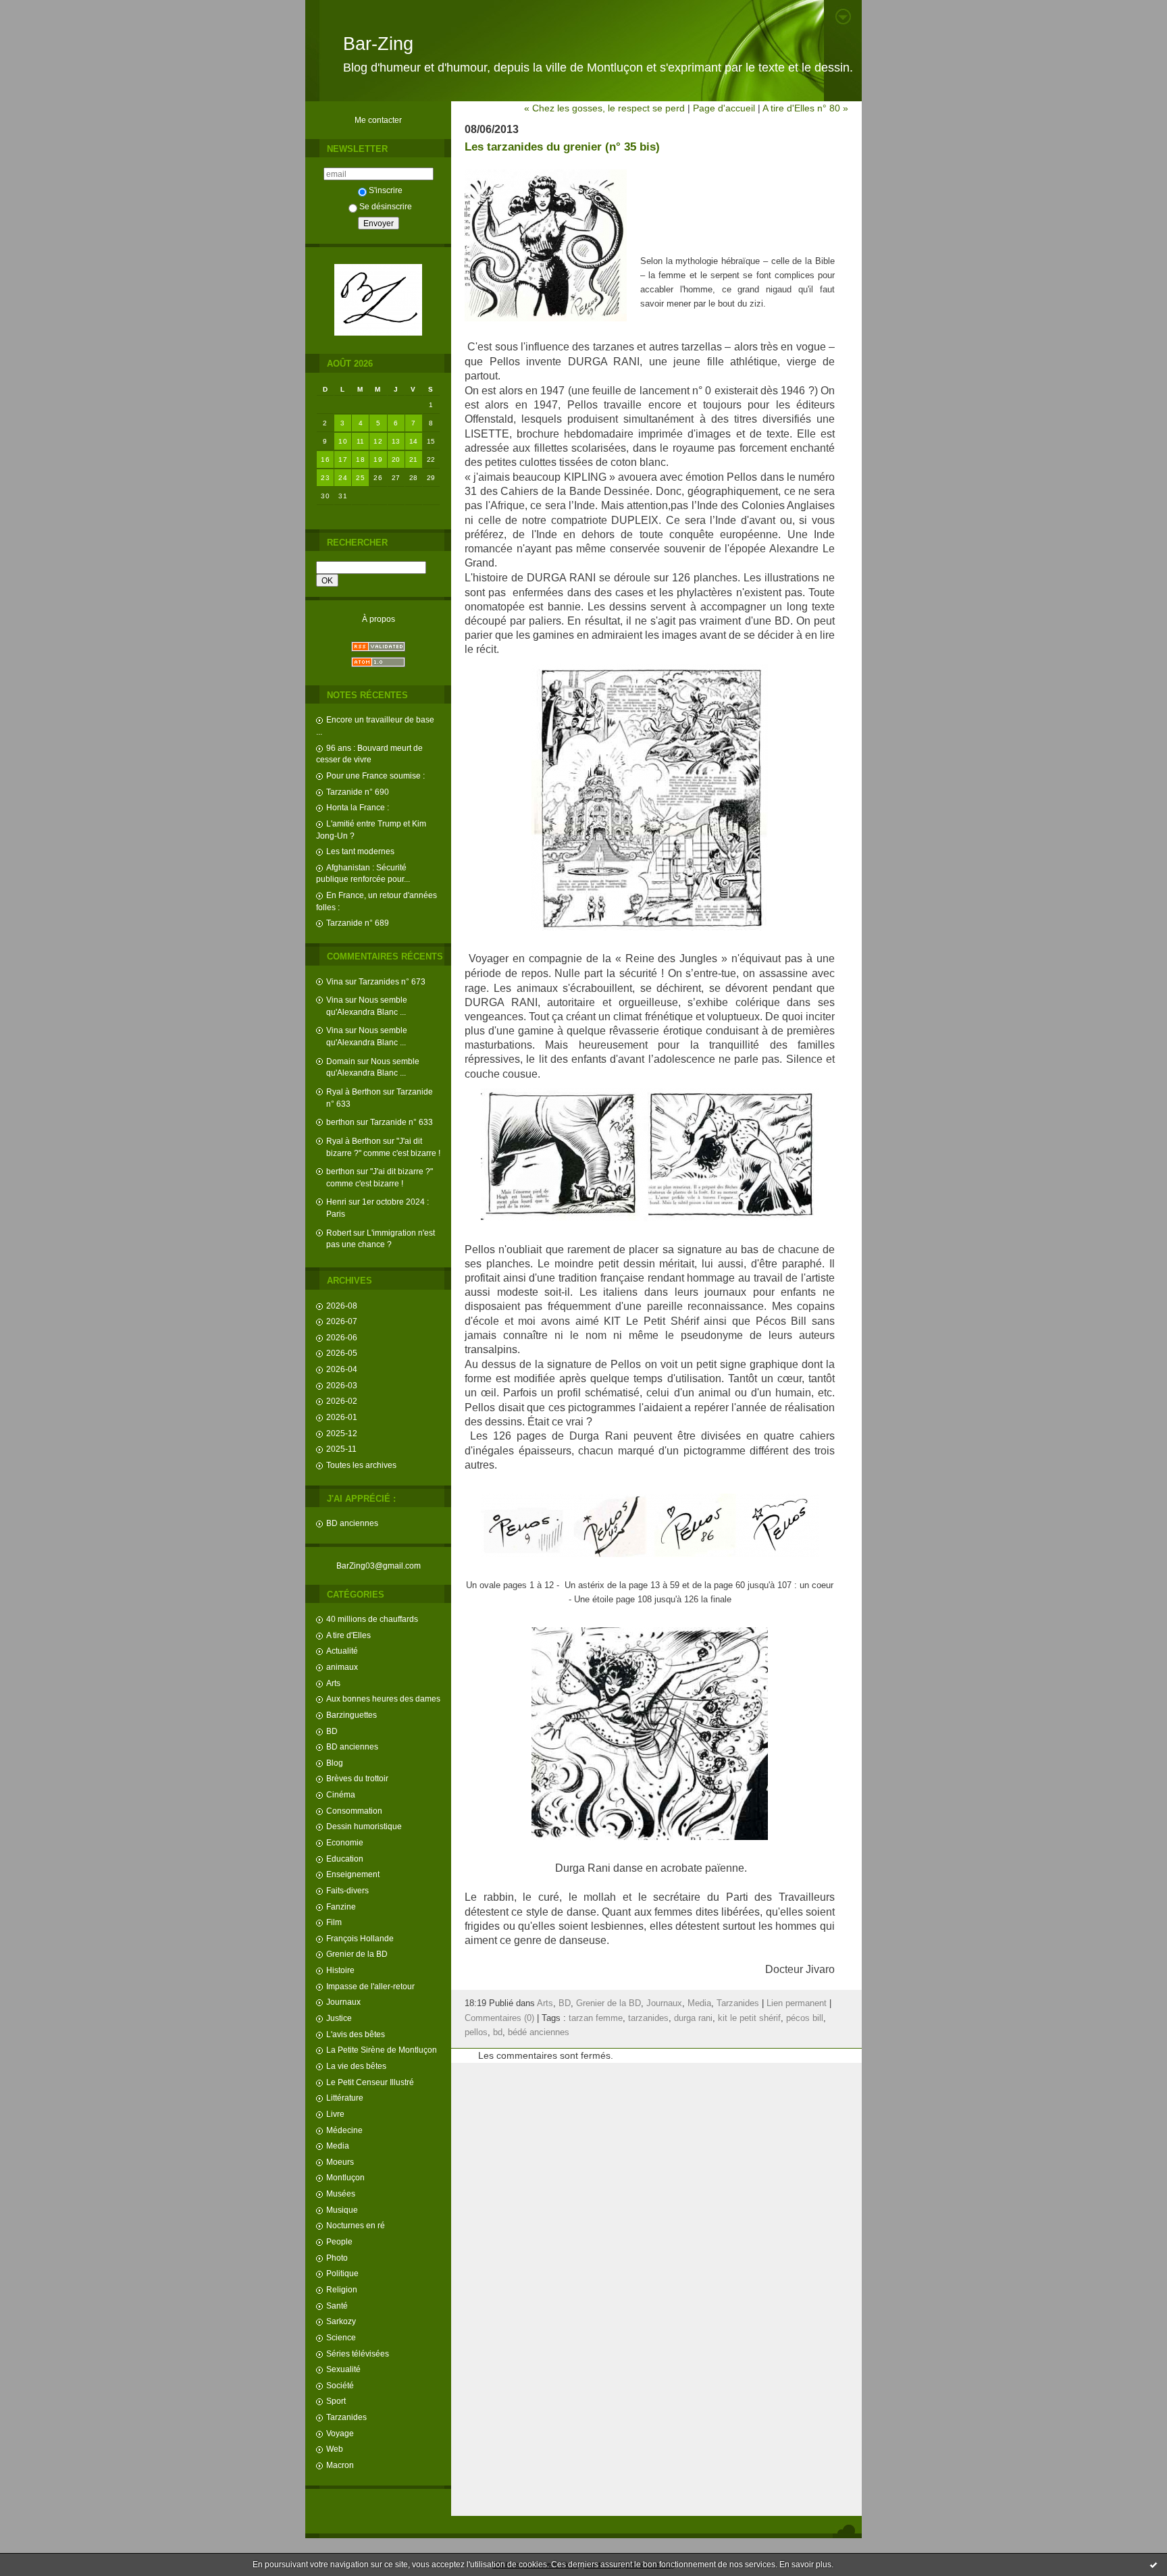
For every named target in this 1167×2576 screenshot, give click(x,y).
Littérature (345, 2098)
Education (345, 1859)
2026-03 (342, 1385)
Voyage (340, 2433)
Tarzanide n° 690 (358, 792)
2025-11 (341, 1449)
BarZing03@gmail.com (379, 1566)
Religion (342, 2289)
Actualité (342, 1651)
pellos (476, 2032)
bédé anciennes (539, 2032)
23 (325, 478)
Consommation (354, 1811)
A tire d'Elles (348, 1635)
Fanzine (341, 1907)
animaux (342, 1667)
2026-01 (342, 1417)
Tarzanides (346, 2417)
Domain (341, 1061)
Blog (335, 1763)
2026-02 (342, 1401)
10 (343, 441)
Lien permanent (797, 2003)
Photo (337, 2258)
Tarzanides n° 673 (392, 981)
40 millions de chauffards (372, 1619)
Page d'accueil (724, 108)
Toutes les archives (361, 1465)
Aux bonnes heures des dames (383, 1699)
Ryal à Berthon (354, 1092)
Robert (339, 1233)
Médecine (344, 2130)
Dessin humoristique (364, 1826)
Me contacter (378, 120)
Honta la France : (358, 807)
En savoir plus (805, 2565)
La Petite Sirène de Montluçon (382, 2050)
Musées (341, 2193)
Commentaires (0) (499, 2018)
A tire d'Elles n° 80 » (805, 108)
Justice (339, 2018)
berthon (340, 1122)
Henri (336, 1202)
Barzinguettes (352, 1715)
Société (340, 2385)
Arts (333, 1683)
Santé (337, 2306)
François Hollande (360, 1938)
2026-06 (342, 1337)
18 (360, 459)
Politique (342, 2273)
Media (338, 2146)
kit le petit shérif (749, 2018)
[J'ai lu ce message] (1153, 2565)
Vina (335, 981)
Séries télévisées (358, 2354)
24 (343, 478)
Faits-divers (347, 1890)
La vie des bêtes (356, 2066)
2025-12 (342, 1433)
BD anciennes (352, 1523)
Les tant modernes (360, 851)
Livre (335, 2114)
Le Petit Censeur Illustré (370, 2082)
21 (414, 459)
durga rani (693, 2018)
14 (414, 441)
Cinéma (341, 1794)
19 (378, 459)
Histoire (340, 1970)
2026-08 (342, 1306)
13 (396, 441)
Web (335, 2449)
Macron (340, 2465)
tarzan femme (596, 2018)
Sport (336, 2401)
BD (332, 1731)
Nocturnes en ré (356, 2225)
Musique (342, 2210)
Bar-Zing (378, 44)
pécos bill (805, 2018)
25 (360, 478)
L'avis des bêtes (356, 2034)
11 (361, 441)
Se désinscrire (386, 206)
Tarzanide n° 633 (401, 1122)
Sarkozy (341, 2321)
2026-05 (342, 1353)
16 (325, 459)
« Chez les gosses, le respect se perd (604, 108)
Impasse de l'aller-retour (370, 1986)
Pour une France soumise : (375, 776)
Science (341, 2337)
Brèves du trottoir (357, 1778)
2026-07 (342, 1321)
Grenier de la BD (357, 1954)
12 (378, 441)
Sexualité (343, 2369)
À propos (379, 619)
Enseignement (353, 1874)
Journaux (343, 2002)
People (339, 2241)
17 (343, 459)
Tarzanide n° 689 (358, 923)
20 (396, 459)
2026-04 (342, 1369)
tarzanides (648, 2018)
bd (498, 2032)
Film (334, 1922)
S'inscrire (386, 190)
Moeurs (340, 2162)
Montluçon (345, 2177)
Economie (345, 1842)
